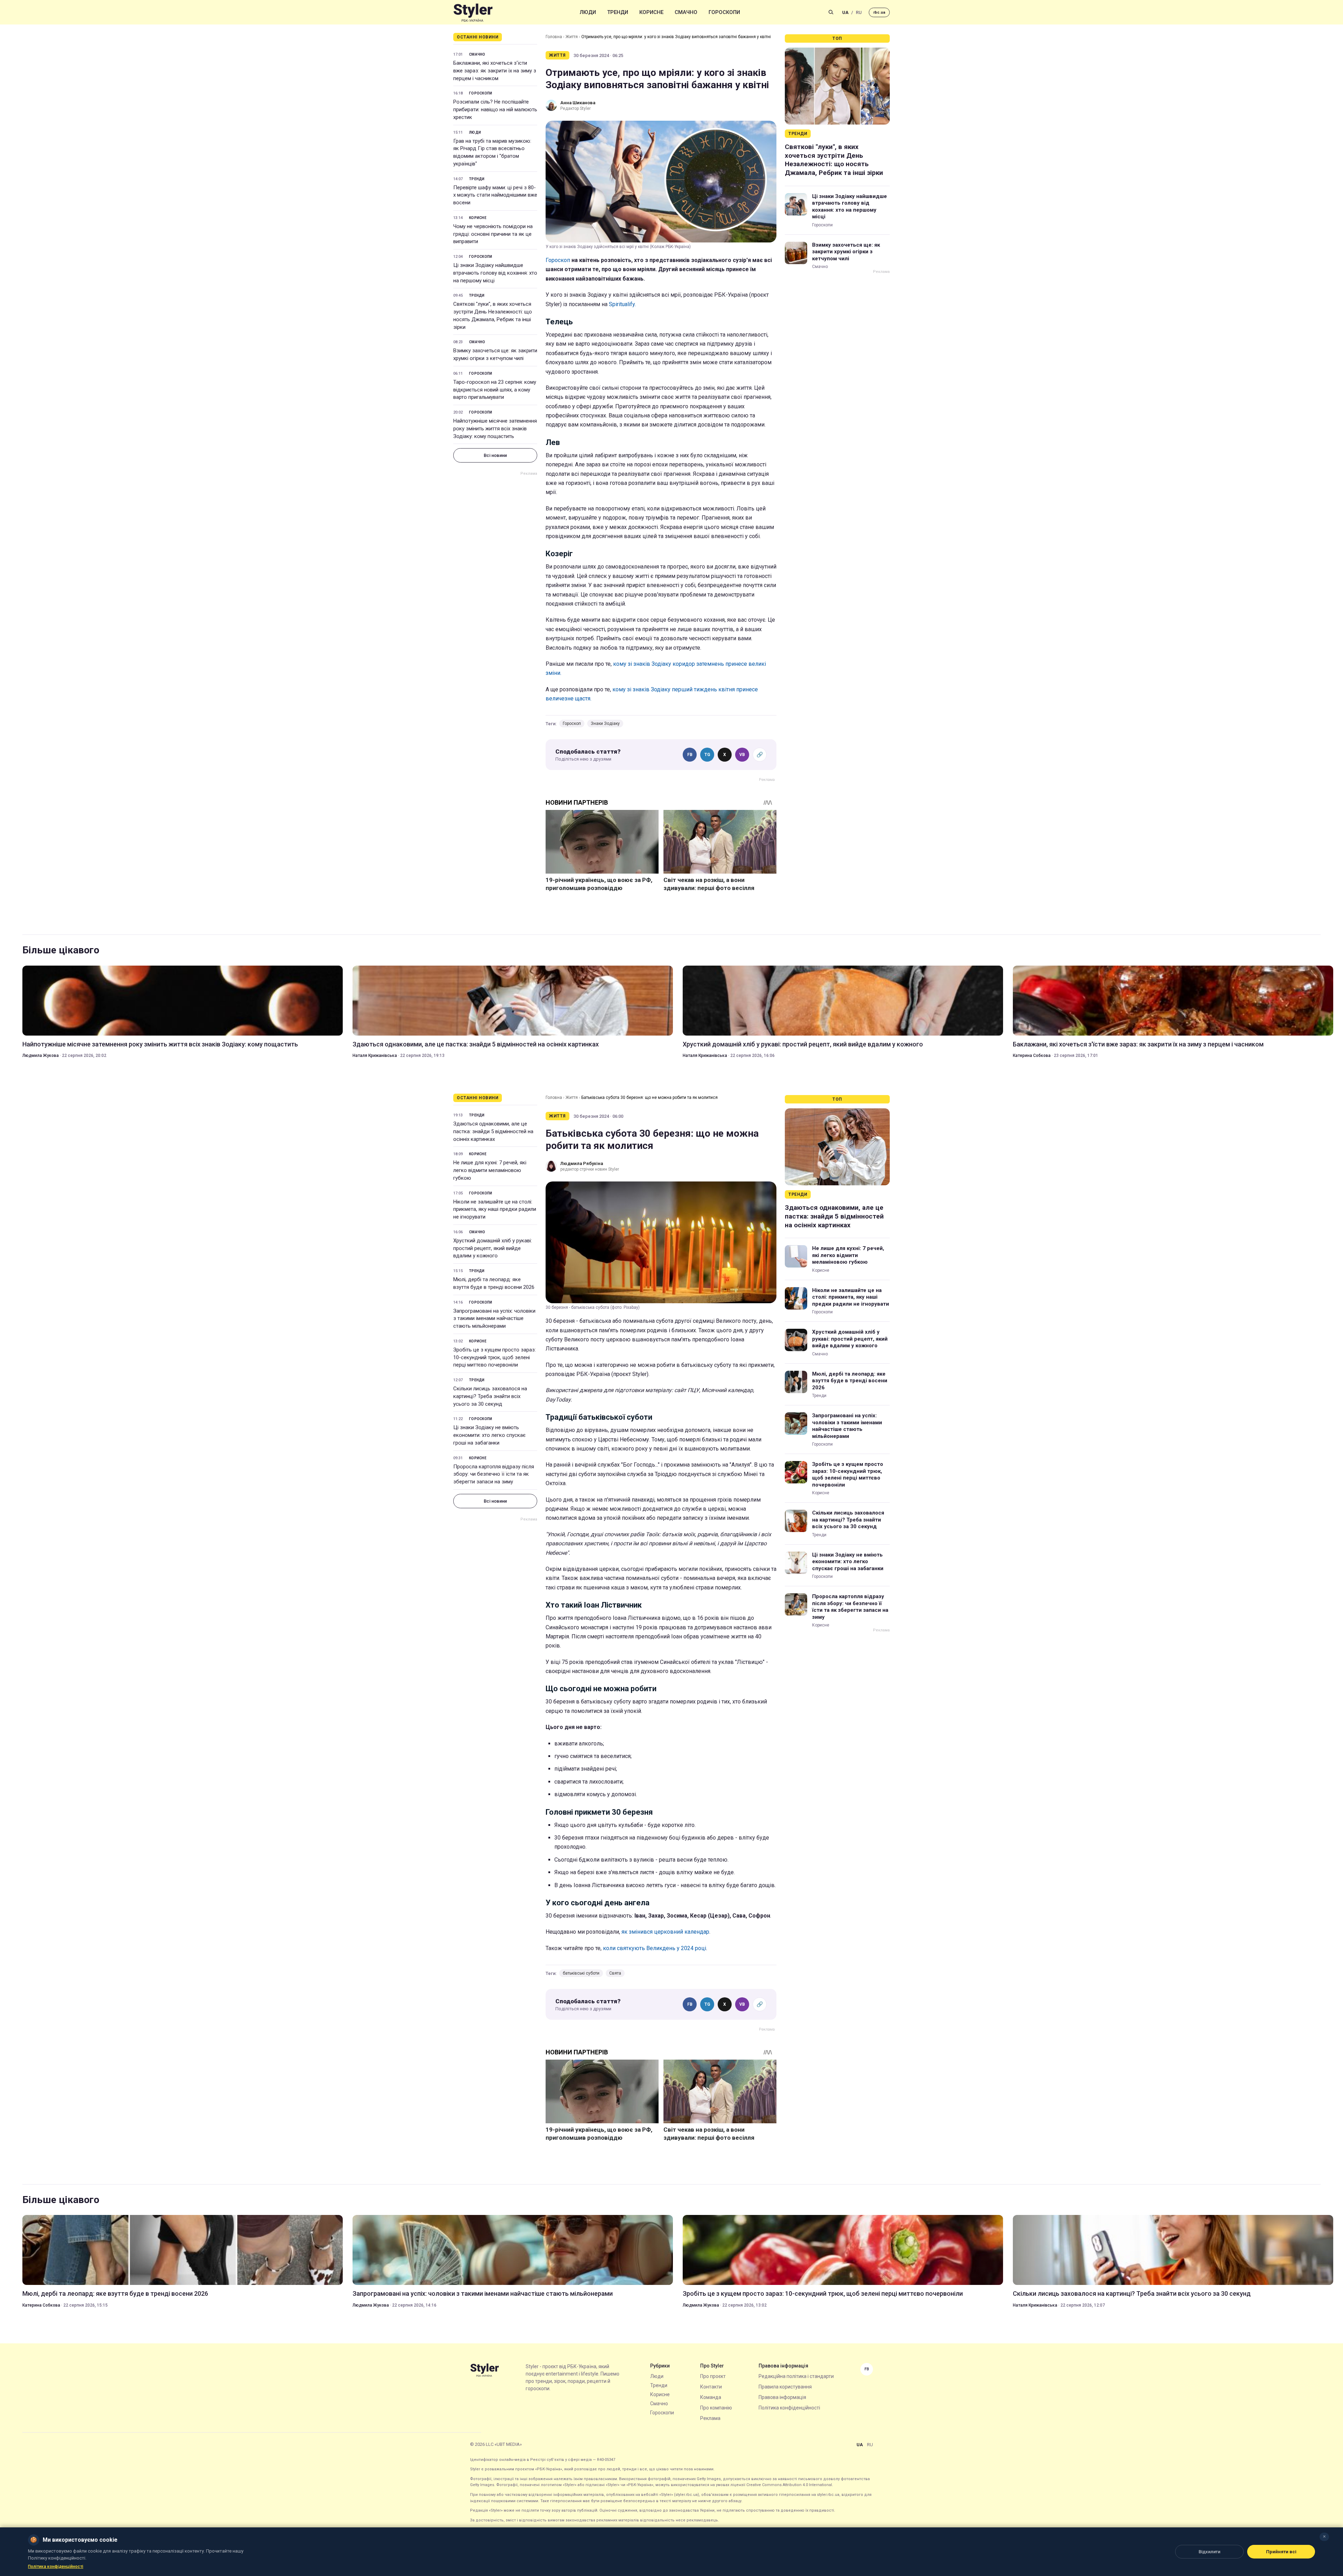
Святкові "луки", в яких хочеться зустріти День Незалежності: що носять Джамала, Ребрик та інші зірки (493, 315)
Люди (588, 12)
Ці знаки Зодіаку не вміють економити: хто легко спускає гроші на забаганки (489, 1435)
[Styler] (473, 12)
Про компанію (716, 2408)
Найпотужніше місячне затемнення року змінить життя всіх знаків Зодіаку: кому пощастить (495, 429)
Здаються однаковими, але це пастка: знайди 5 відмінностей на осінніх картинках (476, 1044)
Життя (572, 37)
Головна (554, 37)
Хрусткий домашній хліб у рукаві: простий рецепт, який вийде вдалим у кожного (803, 1044)
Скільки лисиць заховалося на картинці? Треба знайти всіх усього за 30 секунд (490, 1396)
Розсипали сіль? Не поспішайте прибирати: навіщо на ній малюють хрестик (495, 110)
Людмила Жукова (41, 1056)
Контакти (711, 2387)
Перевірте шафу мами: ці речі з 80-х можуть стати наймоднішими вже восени (495, 195)
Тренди (618, 12)
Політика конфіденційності (789, 2408)
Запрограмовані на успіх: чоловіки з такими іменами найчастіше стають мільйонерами (494, 1319)
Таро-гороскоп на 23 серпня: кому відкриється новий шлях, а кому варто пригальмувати (495, 390)
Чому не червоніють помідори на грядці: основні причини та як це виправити (493, 234)
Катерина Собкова (1032, 1056)
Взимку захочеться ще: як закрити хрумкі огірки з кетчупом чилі (495, 354)
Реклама (710, 2418)
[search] (831, 12)
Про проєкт (713, 2376)
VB (742, 755)
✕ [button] (1324, 2537)
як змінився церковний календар (665, 1932)
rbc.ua (879, 12)
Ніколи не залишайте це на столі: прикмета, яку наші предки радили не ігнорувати (495, 1209)
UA (845, 12)
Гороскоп (558, 260)
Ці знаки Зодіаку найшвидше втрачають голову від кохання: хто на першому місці (495, 273)
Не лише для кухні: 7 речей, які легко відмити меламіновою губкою (490, 1170)
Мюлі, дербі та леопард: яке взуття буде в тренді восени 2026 (494, 1283)
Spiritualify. (622, 304)
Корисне (651, 12)
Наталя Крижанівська (375, 1056)
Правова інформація (782, 2397)
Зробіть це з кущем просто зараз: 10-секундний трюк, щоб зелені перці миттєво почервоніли (495, 1357)
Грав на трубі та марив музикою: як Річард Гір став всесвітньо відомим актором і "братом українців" (492, 152)
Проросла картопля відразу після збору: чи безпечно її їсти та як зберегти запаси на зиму (494, 1474)
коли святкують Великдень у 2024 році (655, 1948)
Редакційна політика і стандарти (796, 2376)
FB (690, 755)
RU (859, 12)
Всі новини (495, 455)
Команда (711, 2397)
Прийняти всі (1281, 2552)
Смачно (686, 12)
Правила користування (785, 2387)
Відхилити (1209, 2552)
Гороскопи (724, 12)
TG (707, 755)
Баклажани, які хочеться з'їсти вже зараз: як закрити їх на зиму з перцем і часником (495, 71)
